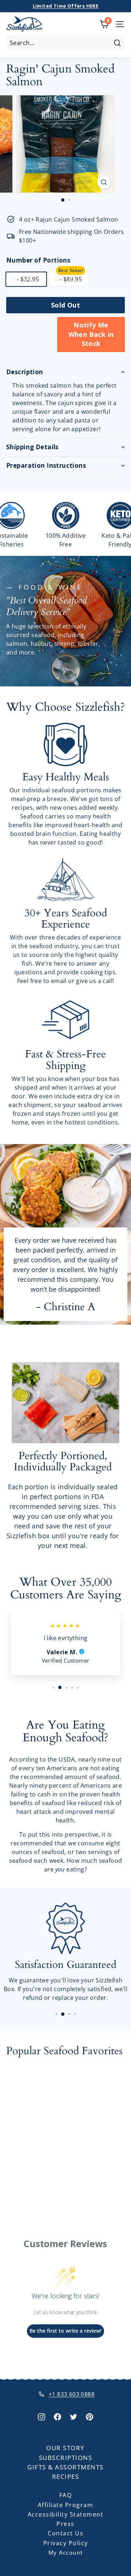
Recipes (66, 2476)
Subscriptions (66, 2458)
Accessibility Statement (66, 2514)
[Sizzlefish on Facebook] (57, 2416)
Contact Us (65, 2533)
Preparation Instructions (46, 465)
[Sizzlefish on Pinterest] (90, 2416)
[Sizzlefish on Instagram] (41, 2416)
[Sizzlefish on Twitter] (74, 2416)
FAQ (66, 2495)
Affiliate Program (66, 2505)
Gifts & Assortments (65, 2467)
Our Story (65, 2448)
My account (66, 2552)
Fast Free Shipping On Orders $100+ (66, 6)
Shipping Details (32, 447)
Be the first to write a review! (65, 2331)
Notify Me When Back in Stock (91, 334)
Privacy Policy (66, 2543)
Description (25, 372)
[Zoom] (104, 182)
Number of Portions (38, 260)
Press (65, 2524)
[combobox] (65, 43)
